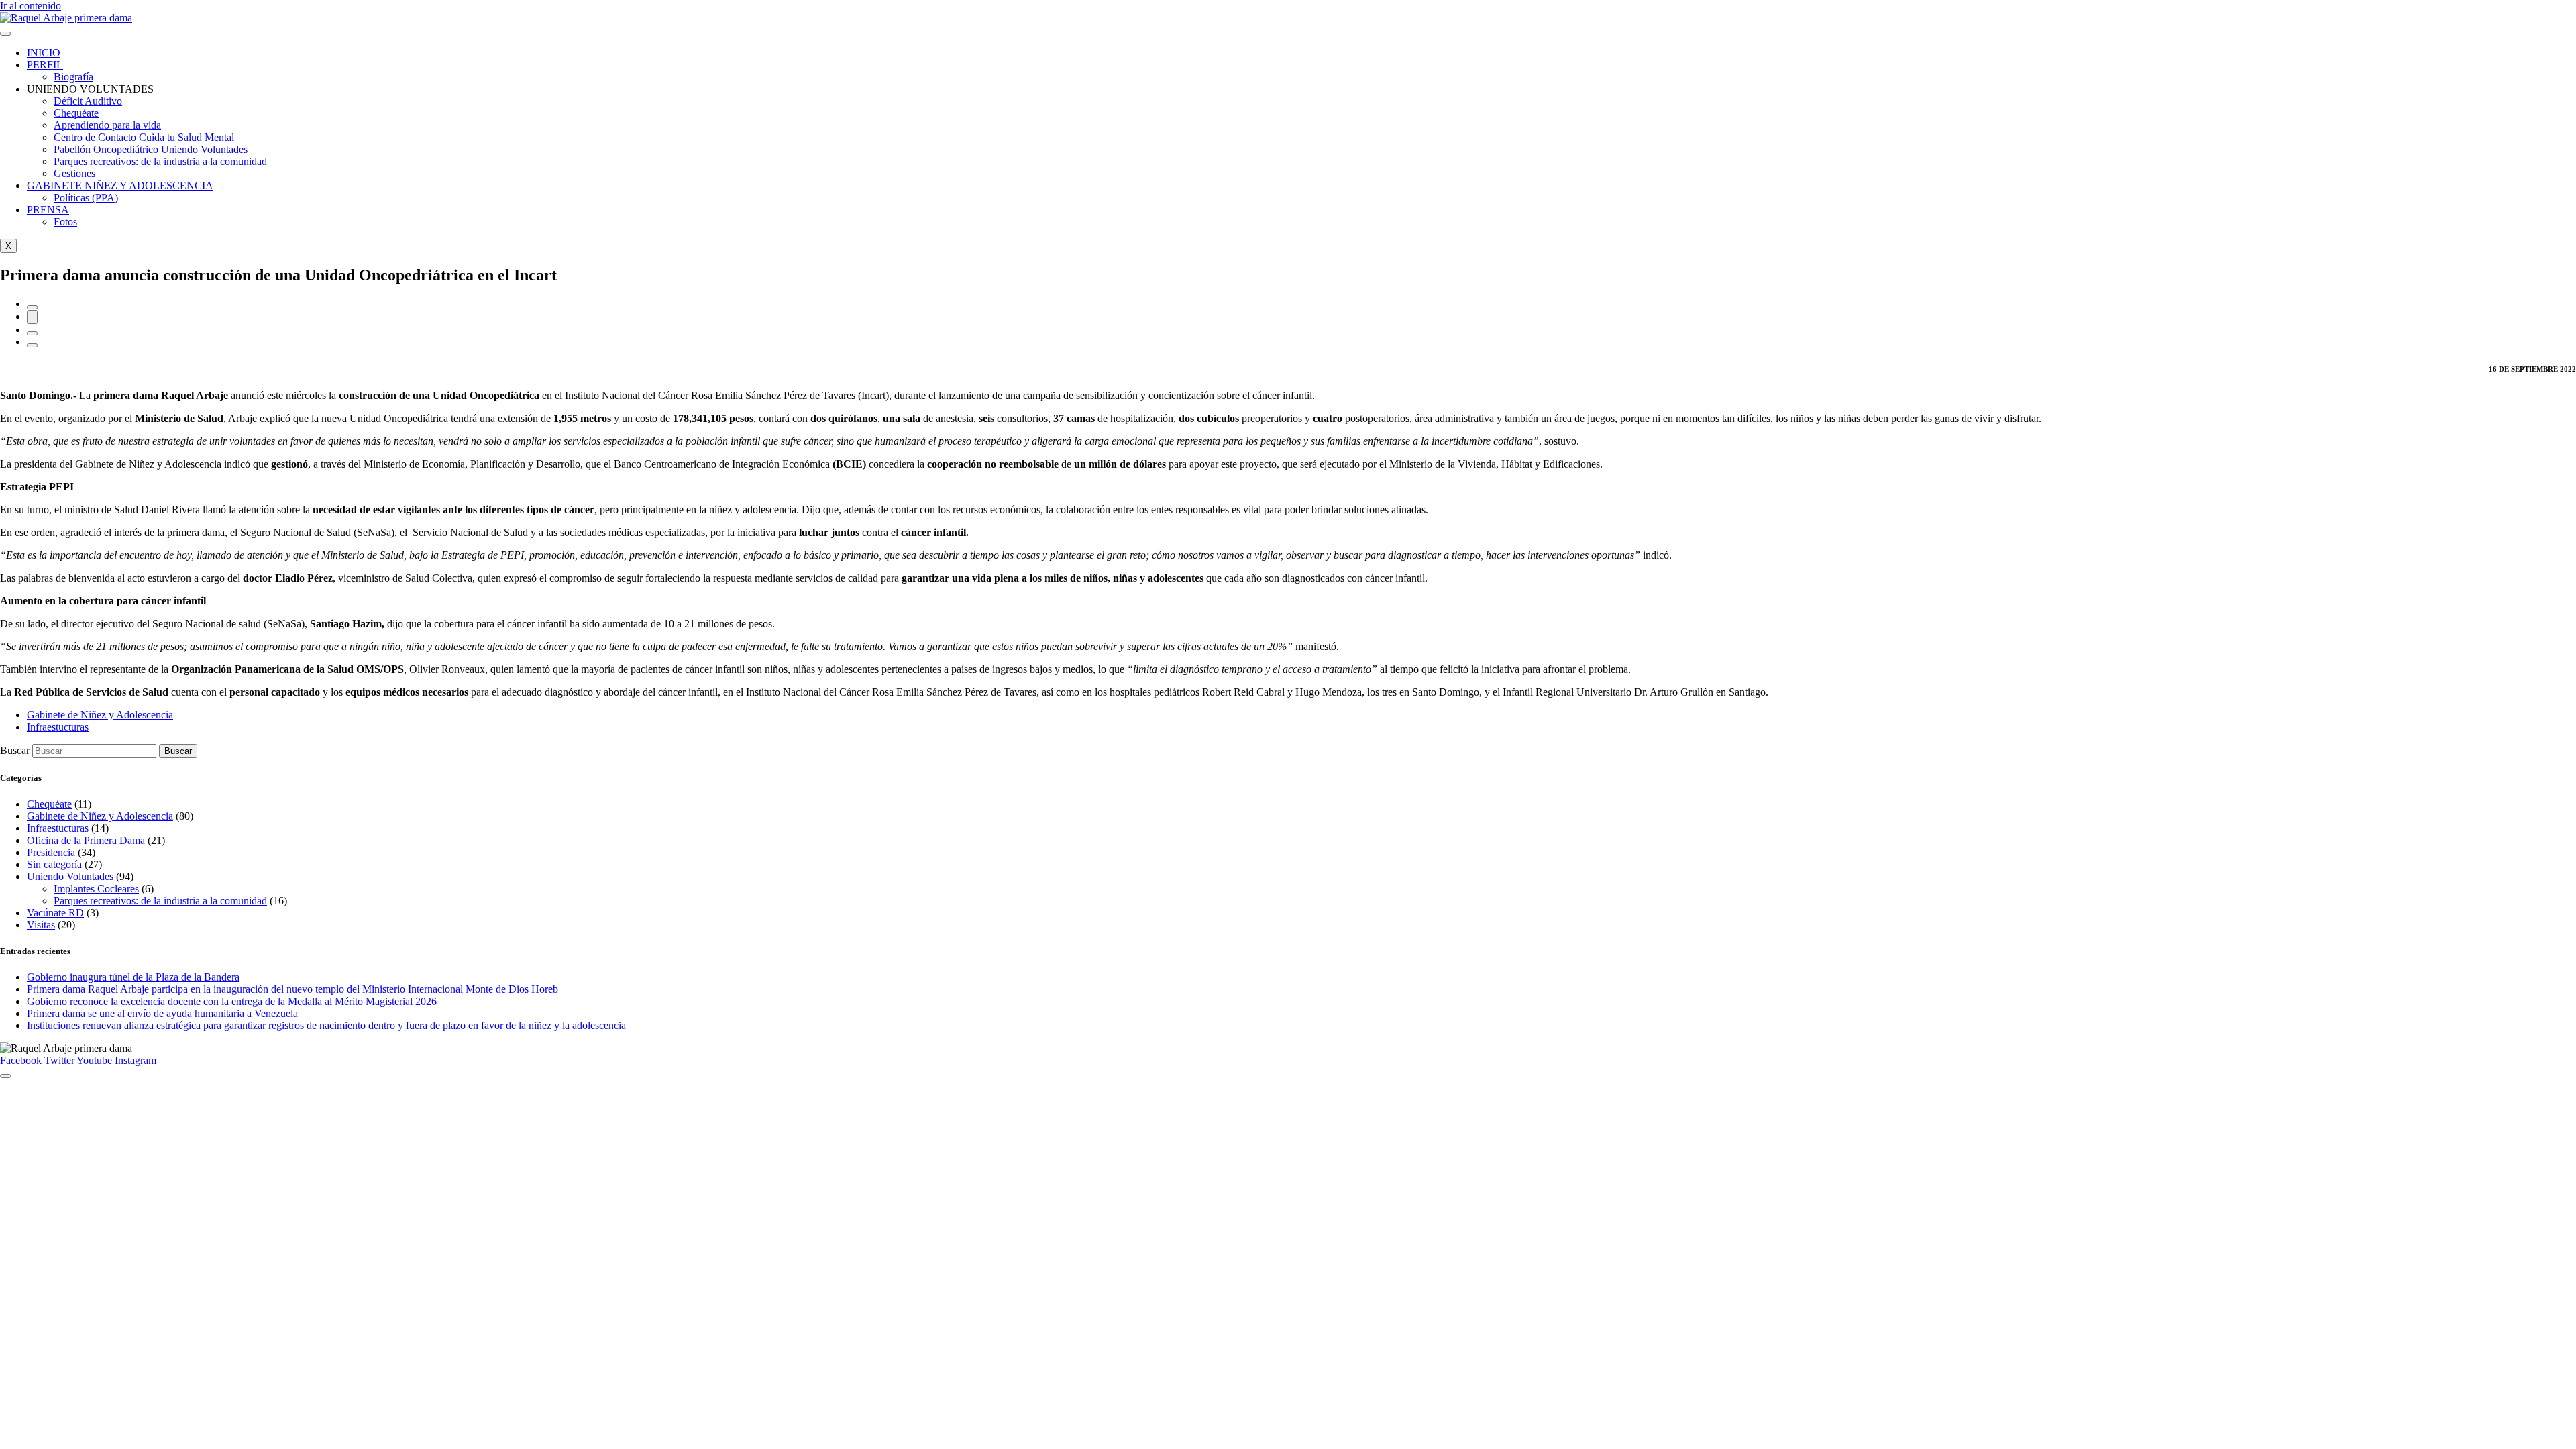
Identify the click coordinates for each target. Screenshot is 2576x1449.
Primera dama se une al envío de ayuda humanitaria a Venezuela (162, 1013)
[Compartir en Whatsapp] (32, 333)
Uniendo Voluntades (70, 876)
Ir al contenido (31, 6)
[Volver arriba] (5, 1076)
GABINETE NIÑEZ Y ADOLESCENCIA (120, 185)
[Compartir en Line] (32, 345)
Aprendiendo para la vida (107, 125)
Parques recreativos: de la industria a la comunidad (160, 161)
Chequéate (76, 113)
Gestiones (74, 173)
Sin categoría (54, 864)
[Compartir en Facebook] (32, 307)
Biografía (73, 77)
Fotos (65, 222)
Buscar (15, 750)
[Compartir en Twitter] (32, 317)
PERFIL (45, 65)
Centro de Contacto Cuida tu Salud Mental (144, 137)
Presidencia (51, 852)
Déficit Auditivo (88, 101)
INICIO (44, 53)
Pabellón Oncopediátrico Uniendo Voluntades (151, 149)
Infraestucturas (58, 828)
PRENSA (48, 210)
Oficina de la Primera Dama (86, 840)
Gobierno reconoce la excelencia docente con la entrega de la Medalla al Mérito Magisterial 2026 (232, 1001)
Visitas (41, 925)
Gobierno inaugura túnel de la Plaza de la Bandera (133, 977)
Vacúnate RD (55, 913)
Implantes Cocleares (96, 889)
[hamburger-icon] (5, 34)
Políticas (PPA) (86, 198)
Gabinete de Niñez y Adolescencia (100, 816)
